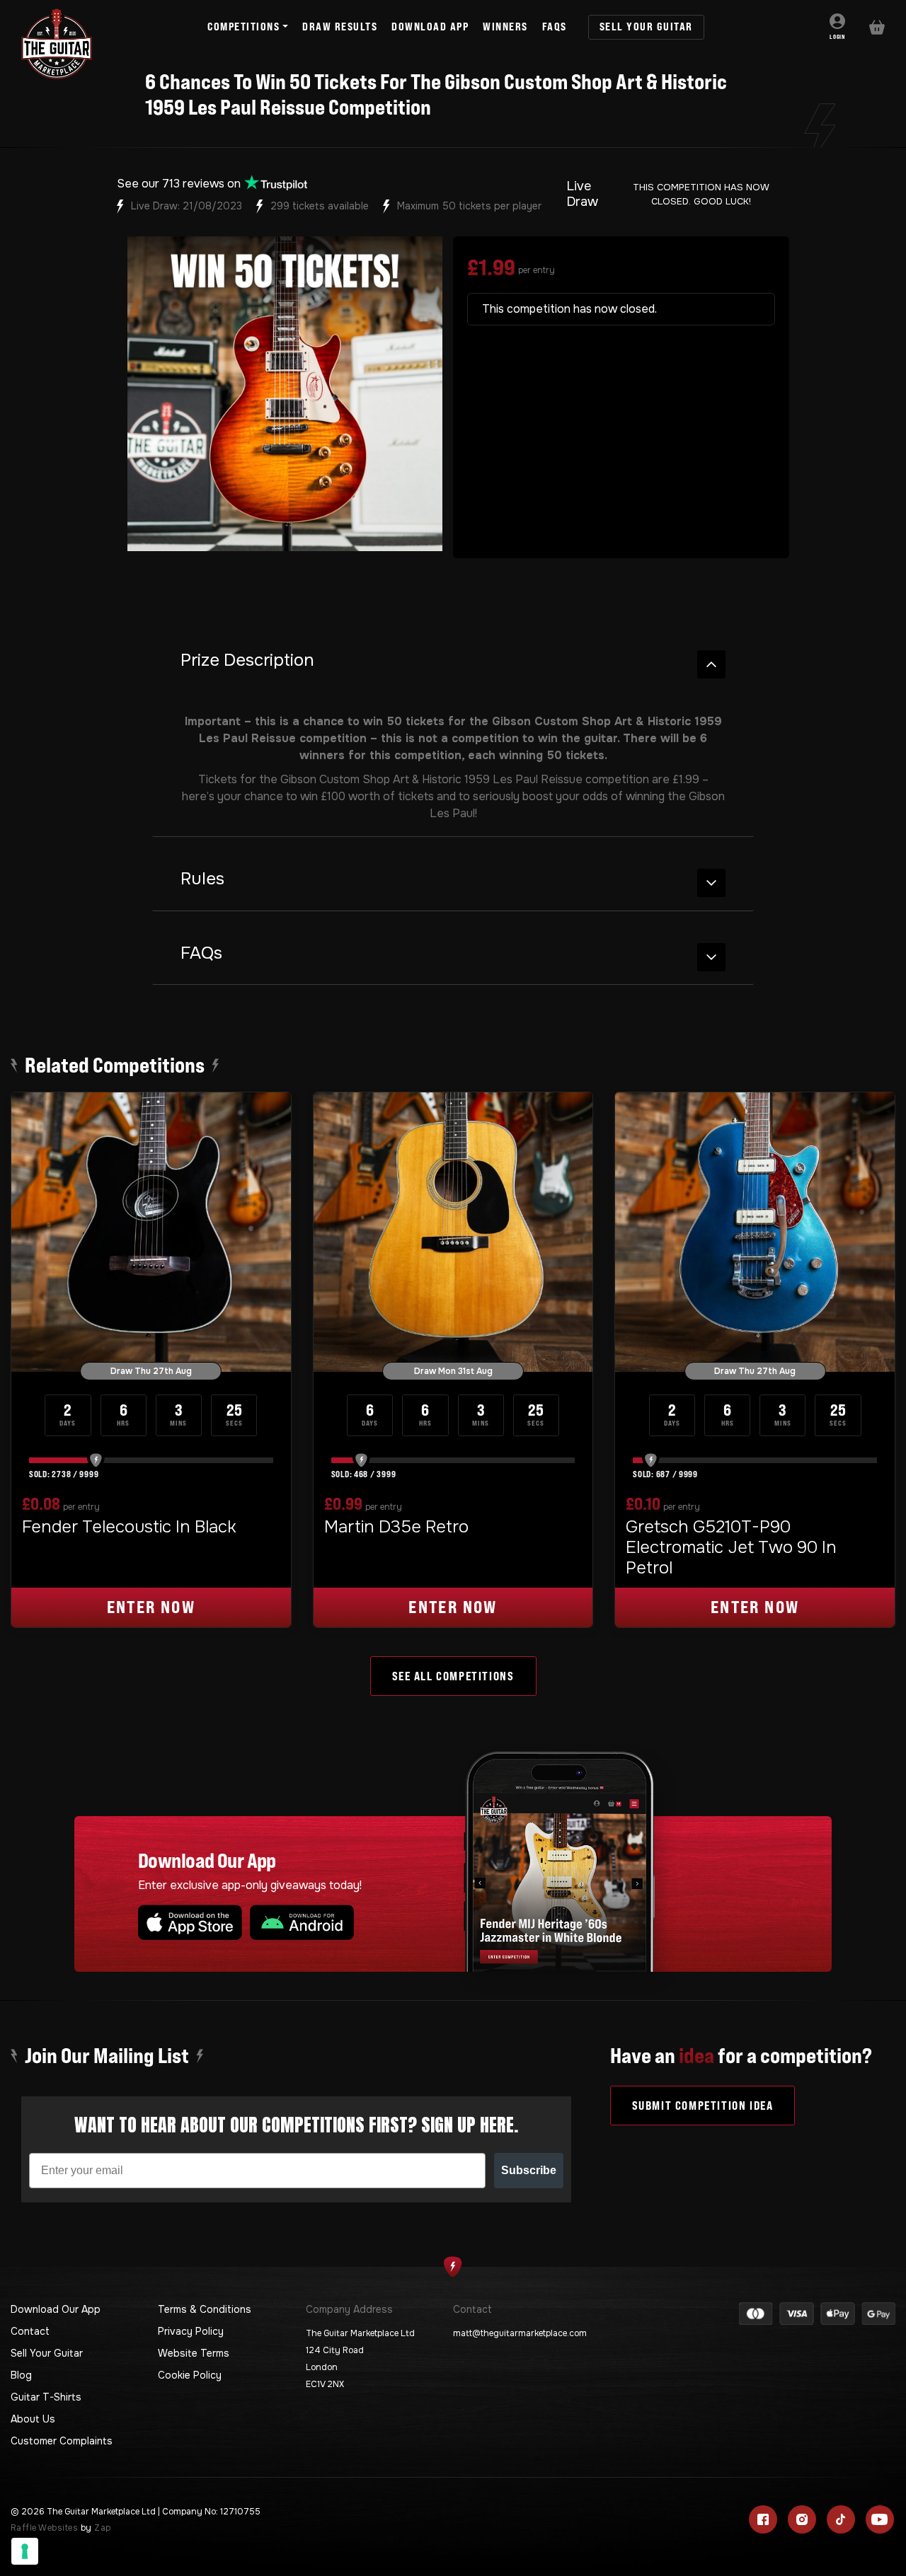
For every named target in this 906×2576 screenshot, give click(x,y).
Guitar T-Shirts (46, 2397)
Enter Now (151, 1607)
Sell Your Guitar (47, 2353)
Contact (30, 2331)
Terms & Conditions (205, 2309)
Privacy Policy (191, 2331)
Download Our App (56, 2309)
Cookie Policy (190, 2375)
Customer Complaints (62, 2441)
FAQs (201, 953)
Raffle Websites (44, 2528)
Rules (202, 879)
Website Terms (194, 2353)
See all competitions (453, 1676)
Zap (102, 2528)
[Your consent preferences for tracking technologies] (25, 2551)
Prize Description (247, 660)
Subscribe (529, 2170)
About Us (33, 2419)
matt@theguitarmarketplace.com (520, 2333)
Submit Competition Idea (703, 2106)
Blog (21, 2375)
